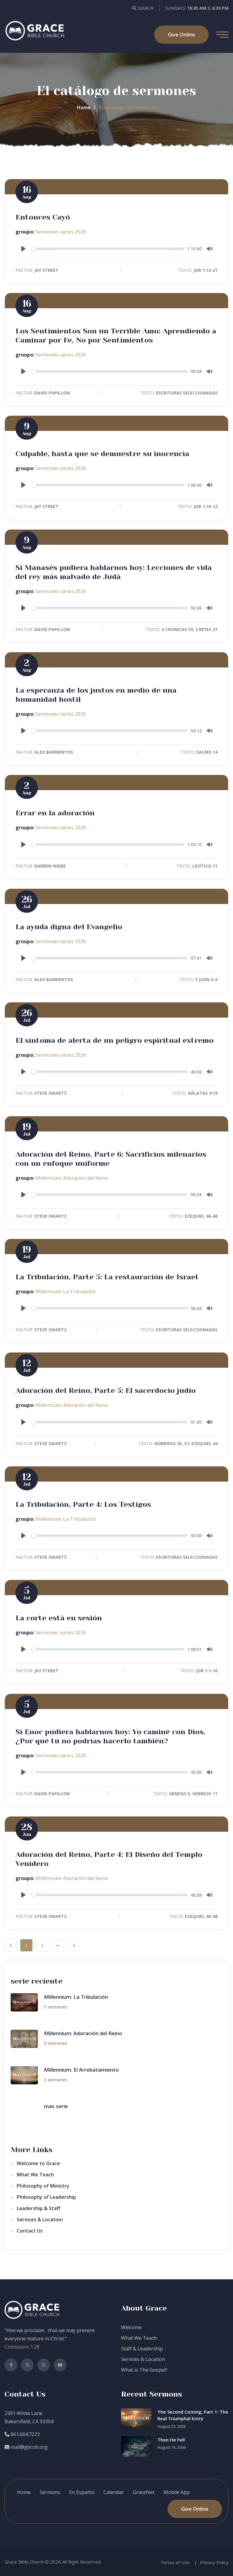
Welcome (131, 2327)
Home (84, 107)
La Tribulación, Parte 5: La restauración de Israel (107, 1277)
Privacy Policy (214, 2562)
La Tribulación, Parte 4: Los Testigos (83, 1504)
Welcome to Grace (38, 2163)
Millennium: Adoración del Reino (72, 1178)
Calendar (114, 2492)
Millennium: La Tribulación (66, 1291)
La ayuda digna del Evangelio (69, 927)
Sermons (50, 2492)
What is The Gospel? (144, 2370)
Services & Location (40, 2219)
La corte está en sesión (59, 1618)
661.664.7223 (25, 2434)
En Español (82, 2492)
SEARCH (145, 8)
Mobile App (177, 2492)
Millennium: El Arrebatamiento (81, 2070)
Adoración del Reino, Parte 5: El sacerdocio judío (106, 1390)
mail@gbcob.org (29, 2447)
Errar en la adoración (55, 813)
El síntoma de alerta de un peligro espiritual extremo (115, 1040)
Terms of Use (175, 2562)
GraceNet (144, 2492)
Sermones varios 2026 (61, 232)
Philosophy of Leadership (46, 2197)
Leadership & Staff (39, 2208)
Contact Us (30, 2231)
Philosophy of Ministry (43, 2186)
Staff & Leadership (142, 2349)
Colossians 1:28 (22, 2347)
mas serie (56, 2106)
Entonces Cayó (43, 217)
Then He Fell (171, 2440)
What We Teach (35, 2175)
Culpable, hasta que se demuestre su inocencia (102, 454)
